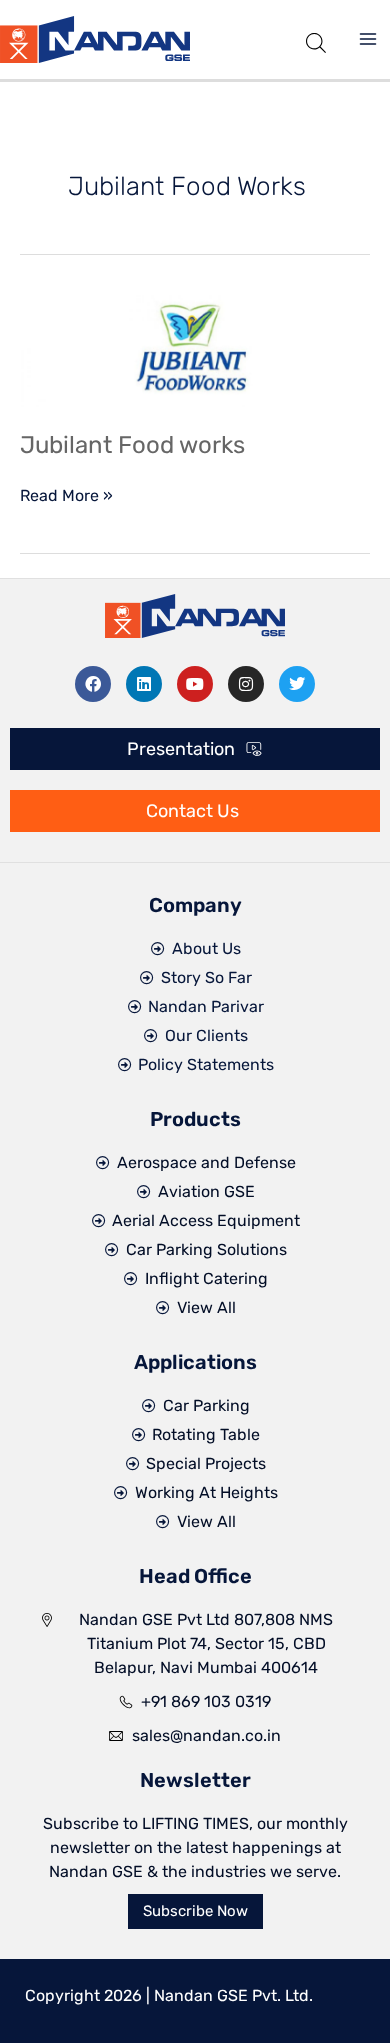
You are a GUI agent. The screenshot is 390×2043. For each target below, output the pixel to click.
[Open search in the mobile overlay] (316, 39)
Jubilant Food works (132, 445)
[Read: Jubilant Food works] (195, 349)
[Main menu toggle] (368, 39)
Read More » (66, 494)
